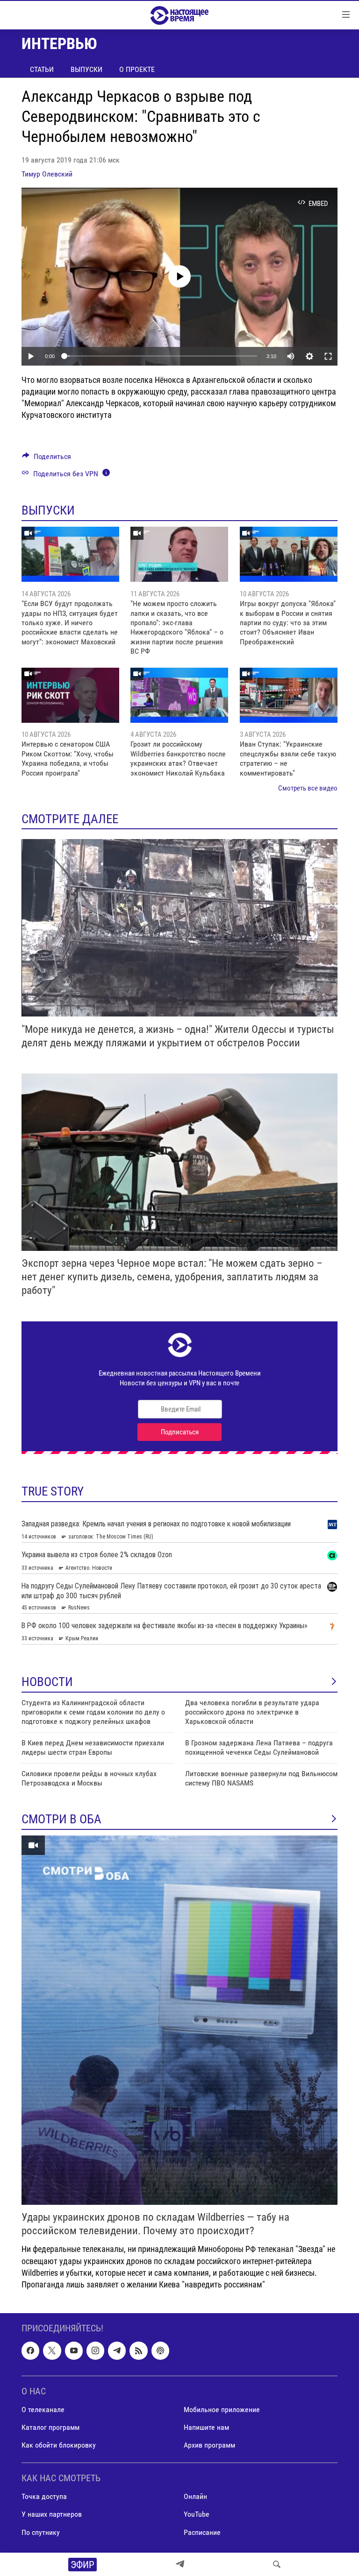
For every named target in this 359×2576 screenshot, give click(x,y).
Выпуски (86, 69)
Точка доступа (44, 2497)
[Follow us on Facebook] (30, 2351)
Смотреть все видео (308, 788)
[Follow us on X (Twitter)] (52, 2351)
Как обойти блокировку (59, 2445)
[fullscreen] (328, 356)
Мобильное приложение (222, 2410)
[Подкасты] (160, 2351)
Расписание (202, 2532)
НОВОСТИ (47, 1682)
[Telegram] (180, 2564)
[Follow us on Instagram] (95, 2351)
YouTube (197, 2515)
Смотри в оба (61, 1819)
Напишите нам (206, 2427)
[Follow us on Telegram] (117, 2351)
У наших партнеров (52, 2515)
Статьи (42, 69)
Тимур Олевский (47, 174)
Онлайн (195, 2497)
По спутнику (41, 2532)
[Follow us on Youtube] (74, 2351)
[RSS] (138, 2351)
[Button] (47, 459)
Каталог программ (50, 2427)
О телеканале (43, 2410)
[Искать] (277, 2564)
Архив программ (209, 2445)
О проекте (137, 69)
